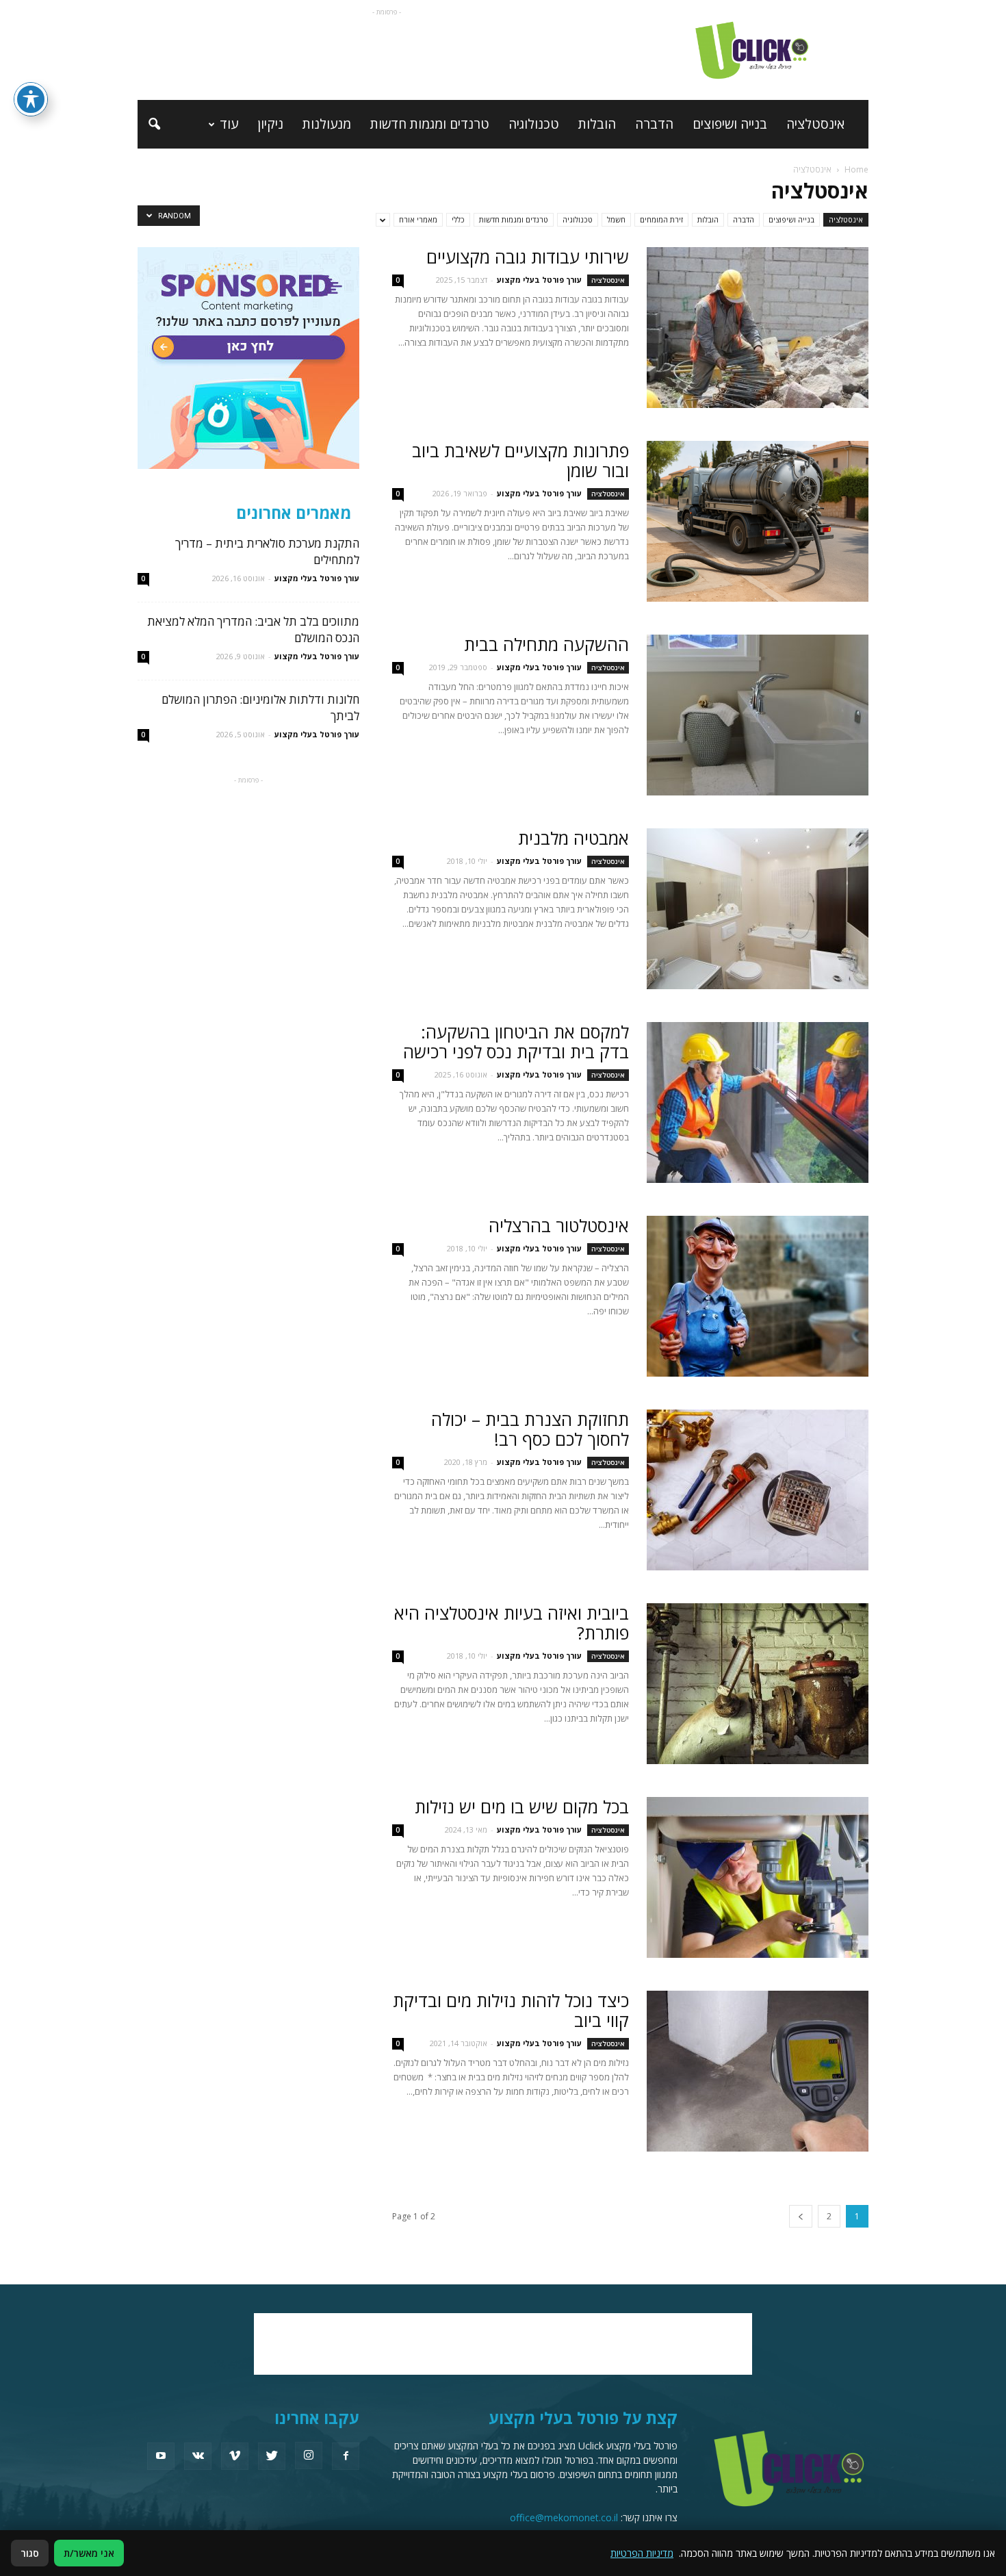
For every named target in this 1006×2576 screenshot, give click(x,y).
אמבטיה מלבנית (573, 838)
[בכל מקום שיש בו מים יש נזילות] (758, 1877)
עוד (229, 124)
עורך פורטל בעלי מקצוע (539, 280)
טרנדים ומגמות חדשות (430, 124)
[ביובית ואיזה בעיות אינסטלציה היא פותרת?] (758, 1684)
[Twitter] (272, 2456)
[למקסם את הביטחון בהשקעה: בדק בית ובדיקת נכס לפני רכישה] (758, 1102)
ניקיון (270, 124)
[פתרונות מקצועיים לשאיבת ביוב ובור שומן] (758, 521)
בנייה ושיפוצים (730, 124)
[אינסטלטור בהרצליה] (758, 1296)
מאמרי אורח (418, 219)
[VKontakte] (198, 2456)
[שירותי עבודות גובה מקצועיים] (758, 328)
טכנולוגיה (534, 124)
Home (856, 169)
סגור (30, 2553)
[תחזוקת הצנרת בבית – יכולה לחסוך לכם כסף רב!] (758, 1490)
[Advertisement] (387, 50)
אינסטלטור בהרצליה (559, 1225)
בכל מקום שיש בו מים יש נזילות (522, 1807)
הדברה (654, 124)
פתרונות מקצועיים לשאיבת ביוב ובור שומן (520, 460)
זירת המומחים (661, 219)
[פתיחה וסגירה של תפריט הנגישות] (31, 99)
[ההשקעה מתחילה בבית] (758, 715)
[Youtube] (161, 2456)
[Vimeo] (235, 2456)
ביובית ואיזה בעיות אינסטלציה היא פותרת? (512, 1623)
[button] (154, 125)
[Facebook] (346, 2456)
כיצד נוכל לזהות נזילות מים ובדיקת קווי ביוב (511, 2010)
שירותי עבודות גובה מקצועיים (528, 257)
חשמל (616, 219)
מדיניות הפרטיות (642, 2553)
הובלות (597, 124)
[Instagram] (309, 2456)
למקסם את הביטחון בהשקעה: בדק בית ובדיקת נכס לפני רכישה (516, 1042)
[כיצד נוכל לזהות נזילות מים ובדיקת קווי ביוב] (758, 2071)
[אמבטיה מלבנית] (758, 909)
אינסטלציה (815, 124)
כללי (458, 219)
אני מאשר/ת (89, 2553)
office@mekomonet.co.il (564, 2517)
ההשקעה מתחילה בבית (546, 644)
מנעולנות (327, 124)
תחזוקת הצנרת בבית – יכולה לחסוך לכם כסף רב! (530, 1429)
